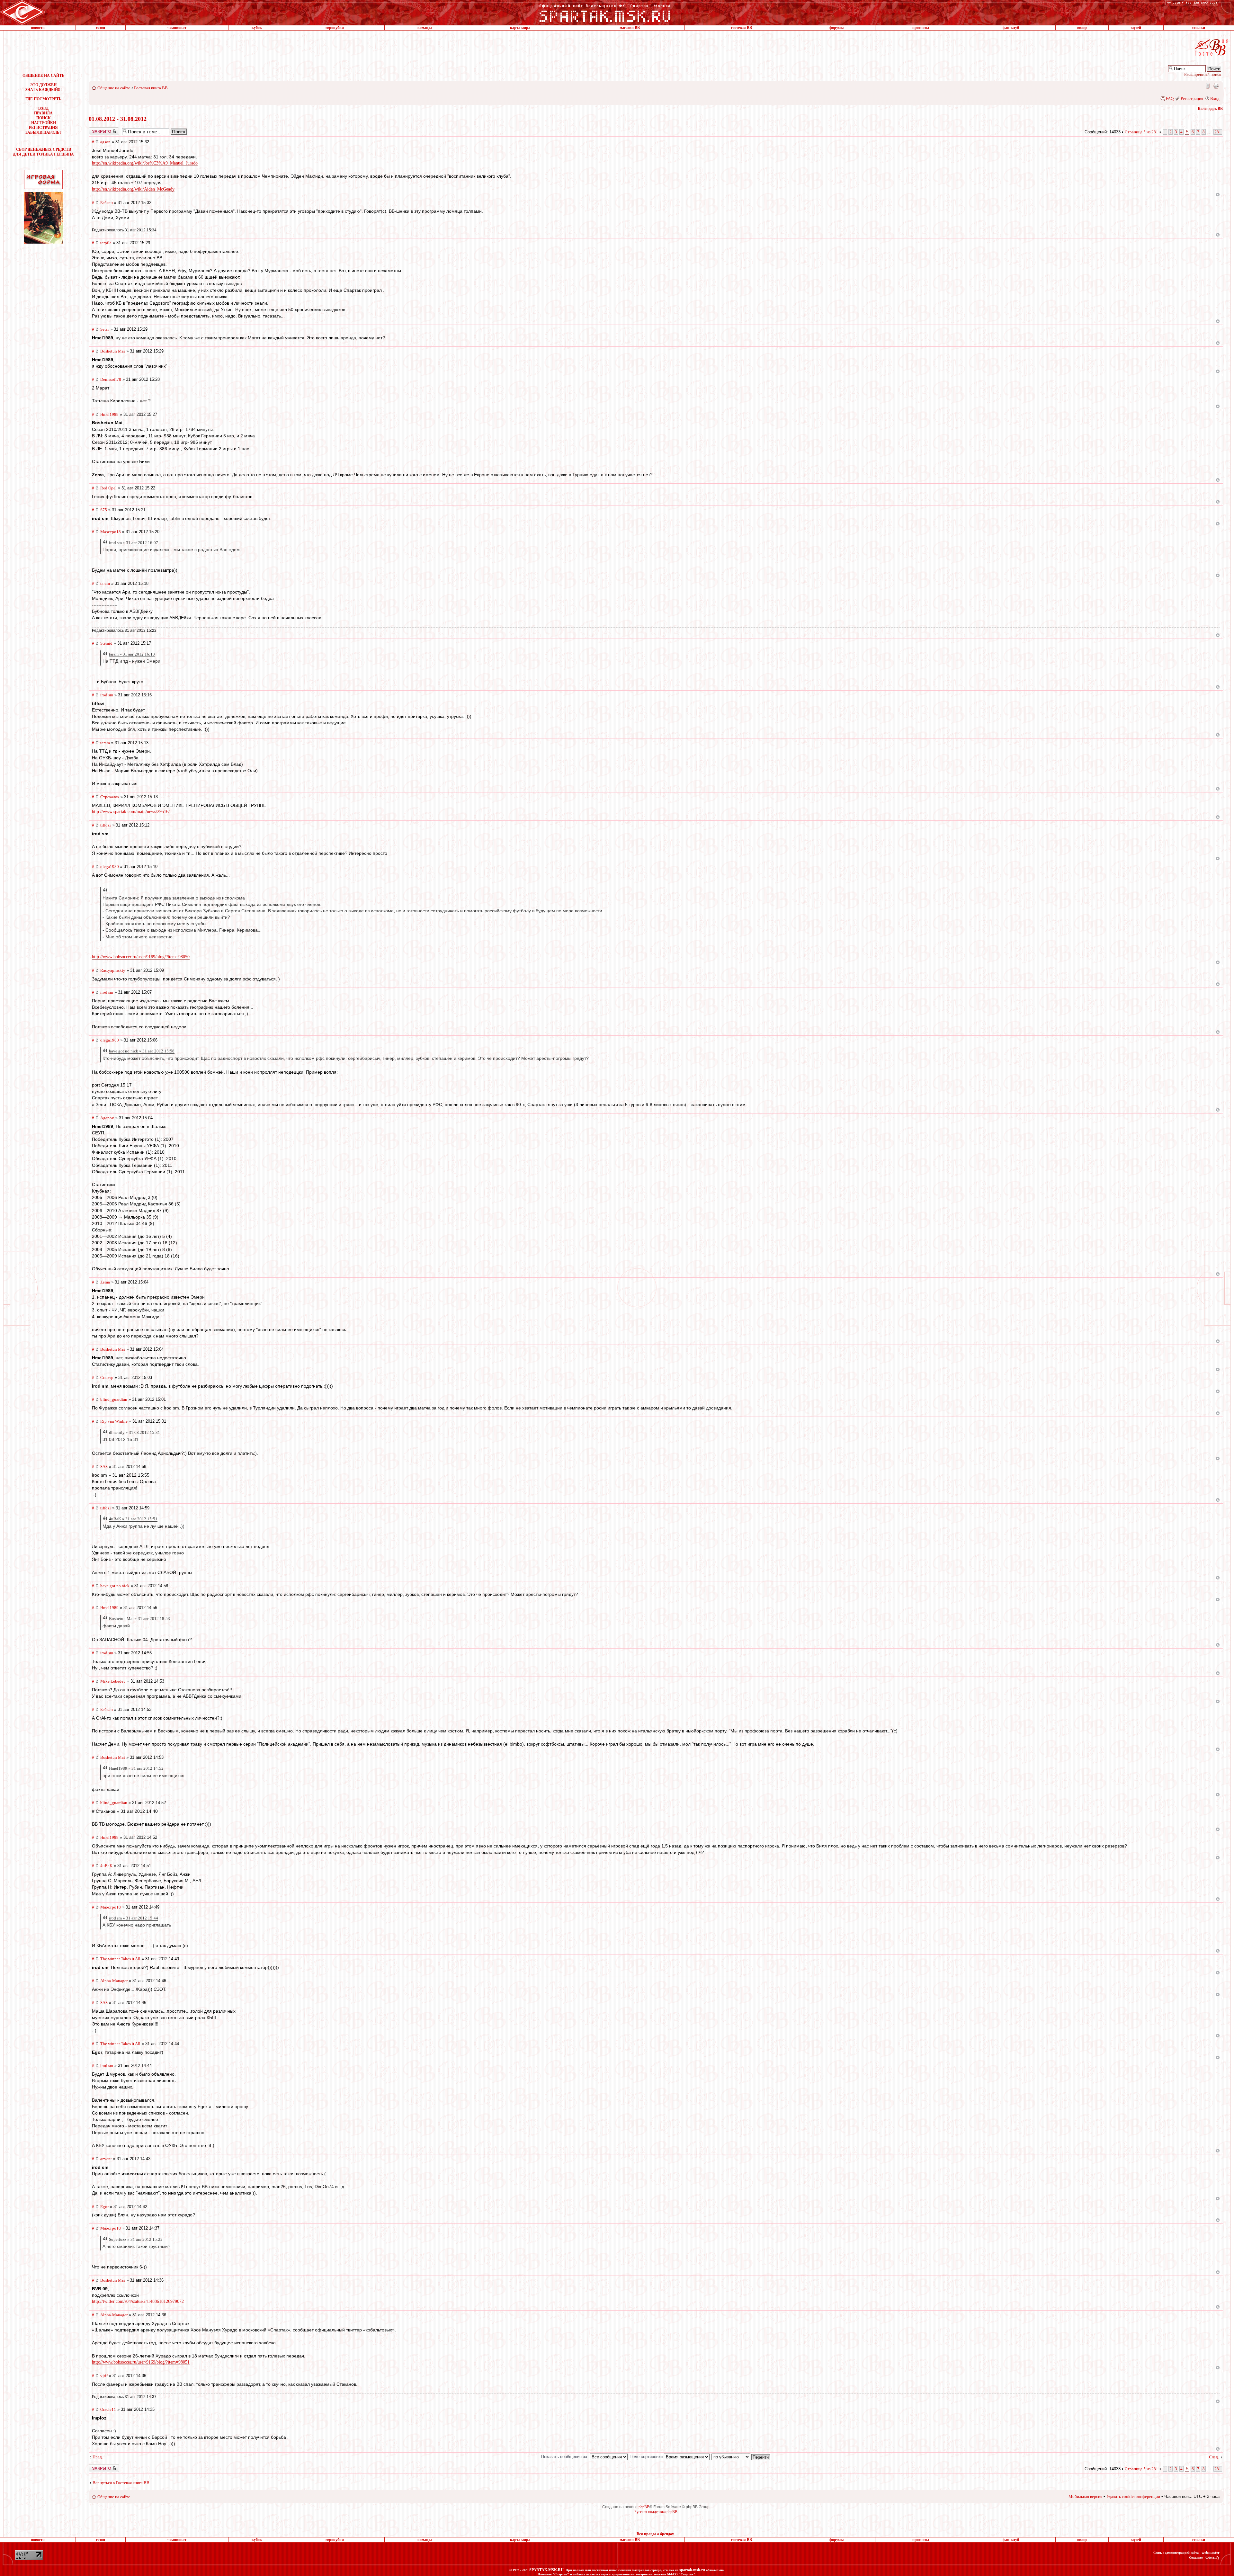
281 (1218, 132)
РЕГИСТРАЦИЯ (43, 128)
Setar (105, 329)
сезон (101, 28)
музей (1136, 28)
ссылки (1199, 28)
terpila (106, 243)
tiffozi (106, 825)
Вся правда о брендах (655, 2534)
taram (105, 583)
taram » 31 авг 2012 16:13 (132, 654)
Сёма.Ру (1212, 2557)
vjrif (104, 2376)
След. (1214, 2457)
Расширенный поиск (1203, 74)
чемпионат (177, 28)
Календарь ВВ (1210, 109)
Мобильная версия (1207, 86)
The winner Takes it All (120, 1959)
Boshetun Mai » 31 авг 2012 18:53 (139, 1619)
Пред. (98, 2457)
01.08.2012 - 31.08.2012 (118, 119)
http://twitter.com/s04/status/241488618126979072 (138, 2301)
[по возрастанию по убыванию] (741, 2457)
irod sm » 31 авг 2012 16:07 (134, 543)
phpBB (644, 2507)
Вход (1215, 98)
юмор (1082, 28)
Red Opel (108, 488)
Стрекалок (110, 797)
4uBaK (106, 1866)
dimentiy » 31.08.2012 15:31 (134, 1432)
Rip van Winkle (114, 1421)
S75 (104, 510)
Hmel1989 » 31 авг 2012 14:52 (136, 1768)
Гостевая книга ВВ (151, 88)
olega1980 (110, 867)
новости (38, 28)
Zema (105, 1282)
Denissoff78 (111, 379)
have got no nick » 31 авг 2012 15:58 (142, 1051)
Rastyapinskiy (113, 970)
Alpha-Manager (114, 1981)
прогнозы (921, 28)
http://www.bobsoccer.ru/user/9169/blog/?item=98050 (141, 957)
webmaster (1211, 2553)
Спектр (107, 1377)
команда (425, 28)
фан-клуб (1011, 28)
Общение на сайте (114, 88)
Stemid (106, 643)
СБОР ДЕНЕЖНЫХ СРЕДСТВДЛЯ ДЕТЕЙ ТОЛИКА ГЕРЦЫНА (43, 152)
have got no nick (115, 1586)
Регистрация (1192, 98)
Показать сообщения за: (565, 2457)
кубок (257, 28)
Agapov (107, 1118)
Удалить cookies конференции (1133, 2496)
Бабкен (107, 203)
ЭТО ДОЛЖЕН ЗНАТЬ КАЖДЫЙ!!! (44, 87)
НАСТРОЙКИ (44, 123)
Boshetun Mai (113, 351)
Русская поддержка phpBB (656, 2512)
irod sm (107, 695)
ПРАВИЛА (43, 113)
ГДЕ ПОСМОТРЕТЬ (43, 99)
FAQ (1170, 98)
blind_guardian (114, 1399)
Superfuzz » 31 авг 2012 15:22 (136, 2239)
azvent (106, 2159)
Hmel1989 (109, 414)
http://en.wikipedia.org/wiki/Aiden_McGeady (133, 189)
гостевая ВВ (742, 28)
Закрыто (95, 130)
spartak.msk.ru (692, 2570)
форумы (836, 28)
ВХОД (43, 108)
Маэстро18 (111, 532)
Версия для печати (1216, 86)
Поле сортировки (647, 2457)
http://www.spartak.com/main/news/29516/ (131, 812)
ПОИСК (44, 118)
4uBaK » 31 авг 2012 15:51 (133, 1519)
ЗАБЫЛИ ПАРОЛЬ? (43, 132)
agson (105, 142)
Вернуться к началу (1218, 195)
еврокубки (335, 28)
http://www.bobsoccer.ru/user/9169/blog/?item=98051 (141, 2362)
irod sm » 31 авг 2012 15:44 (134, 1918)
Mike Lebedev (113, 1681)
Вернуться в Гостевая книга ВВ (121, 2483)
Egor (104, 2207)
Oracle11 (108, 2409)
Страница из (1141, 132)
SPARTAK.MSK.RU (546, 2570)
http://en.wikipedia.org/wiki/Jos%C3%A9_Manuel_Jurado (145, 163)
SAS (104, 1467)
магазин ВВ (630, 28)
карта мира (520, 28)
